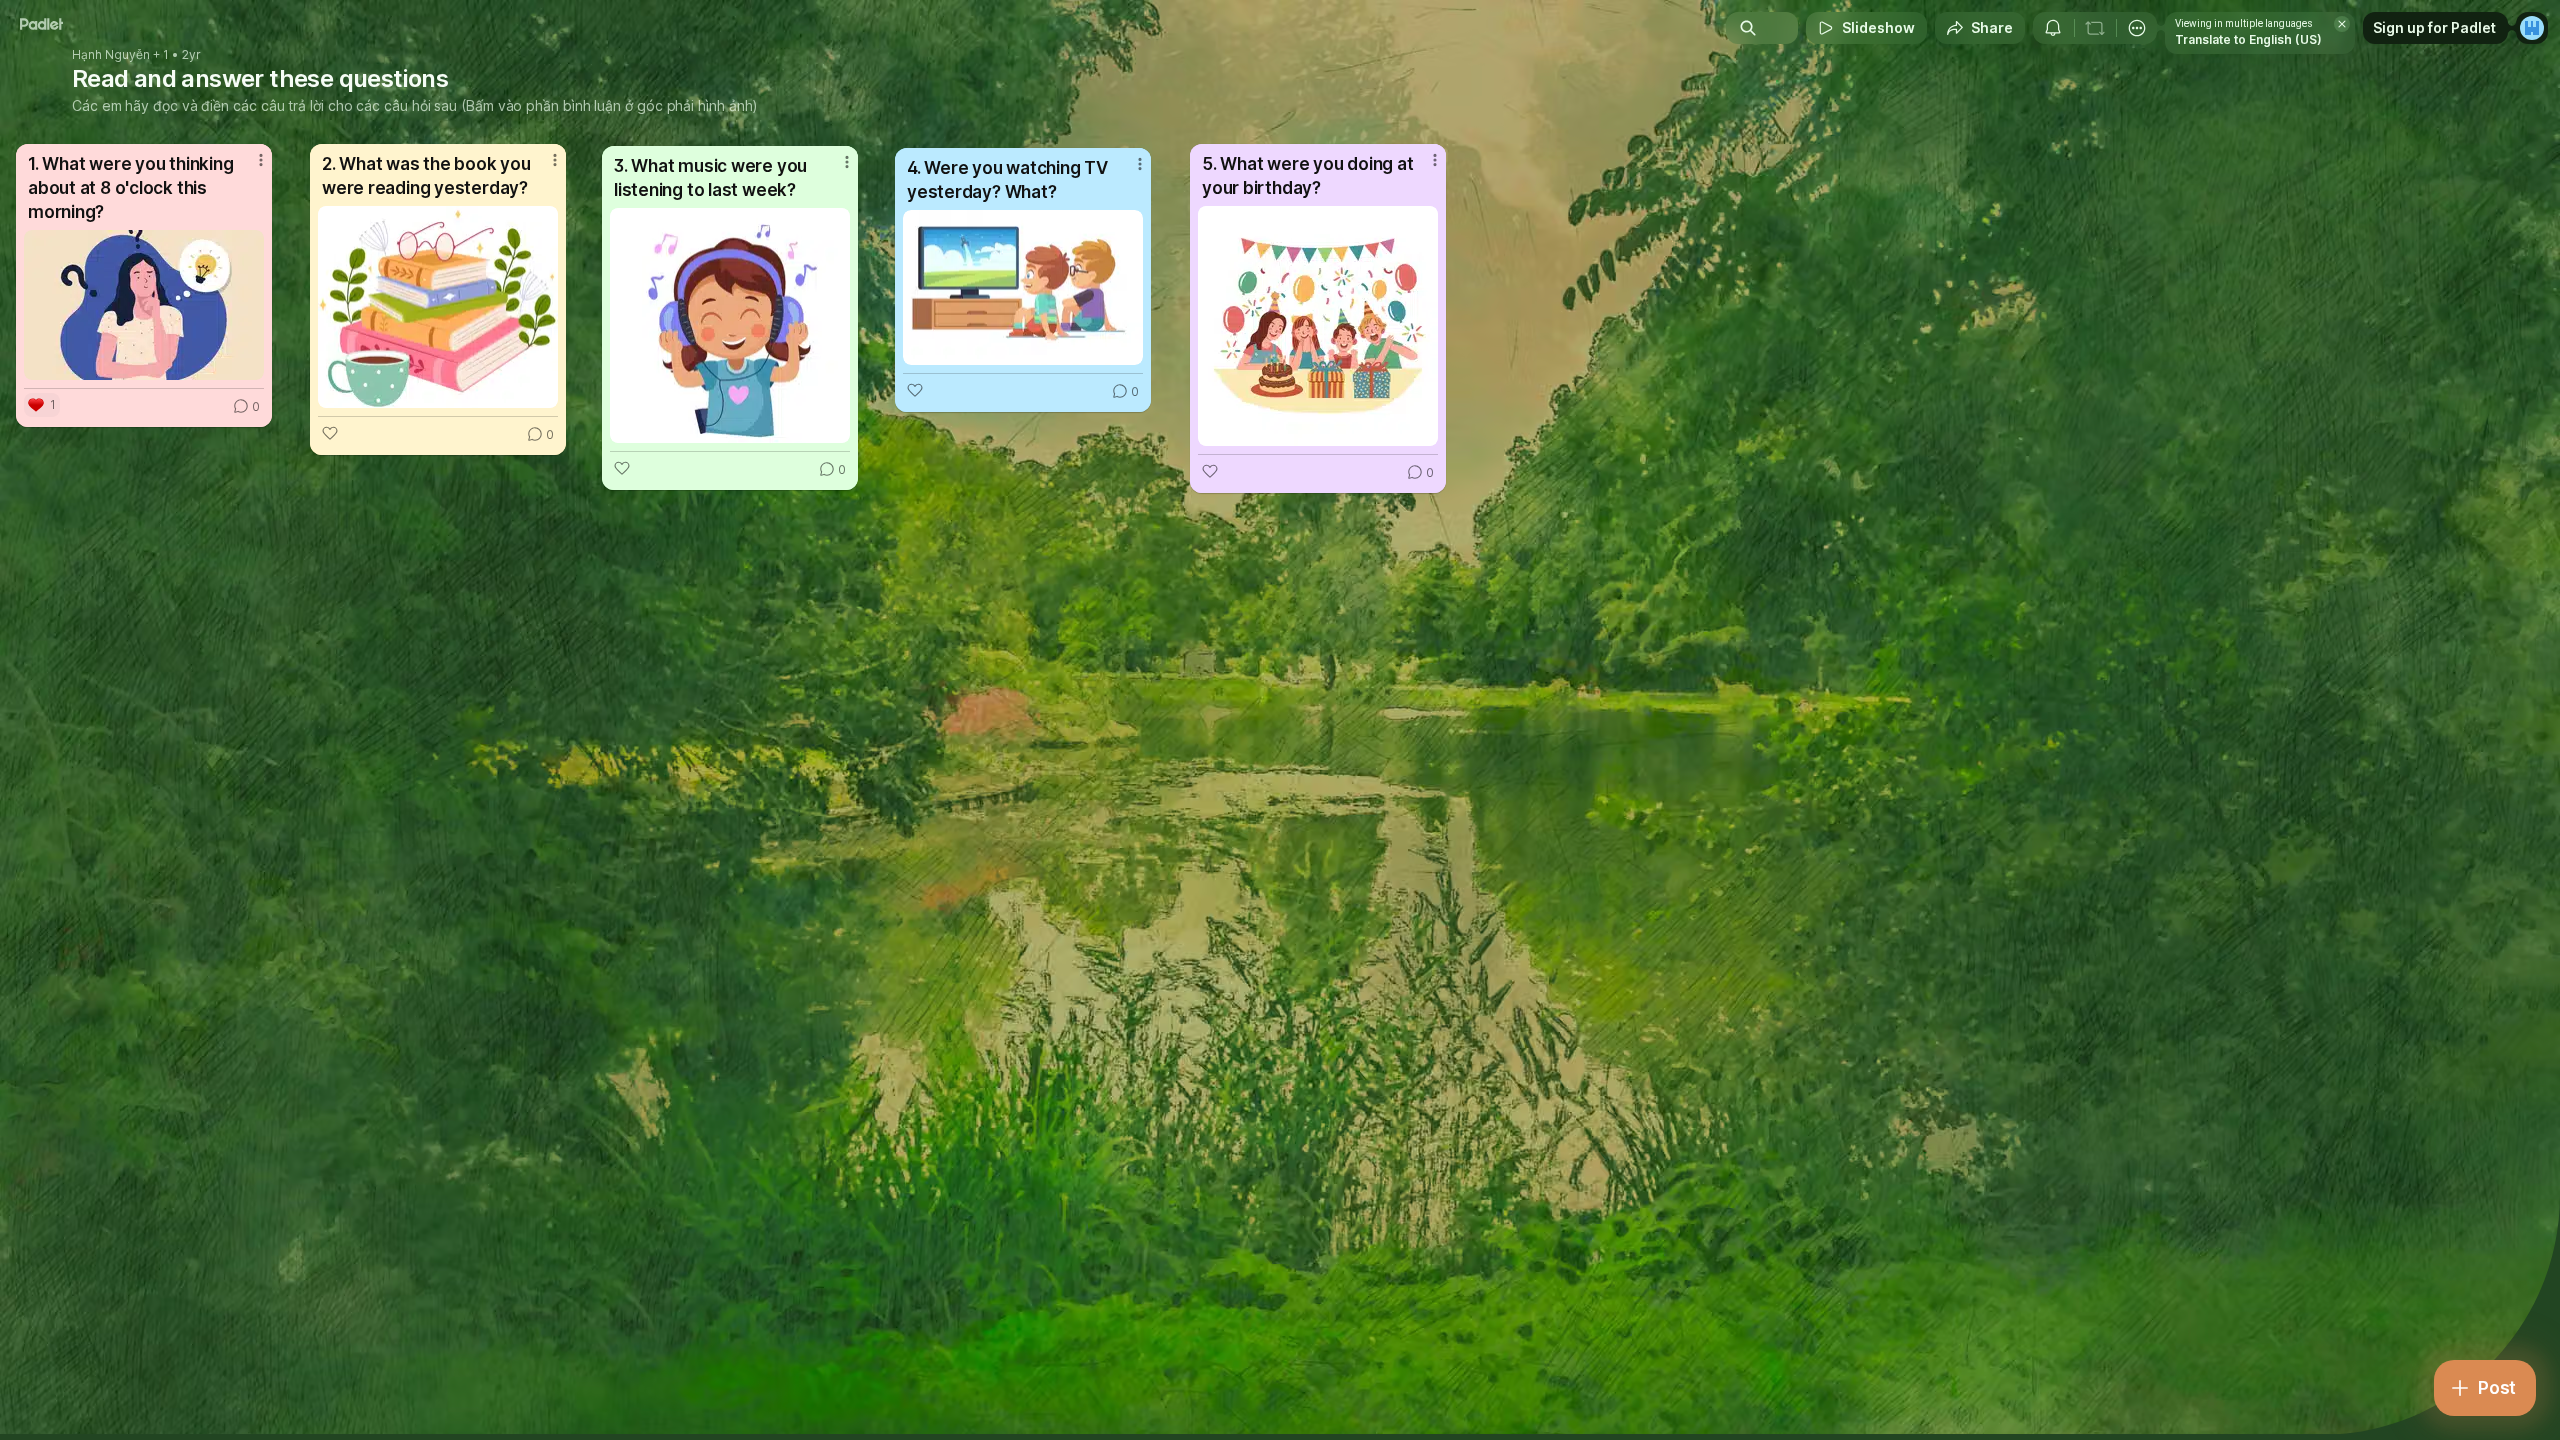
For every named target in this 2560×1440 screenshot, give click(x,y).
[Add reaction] (330, 433)
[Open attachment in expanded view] (144, 305)
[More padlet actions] (2137, 28)
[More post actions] (261, 160)
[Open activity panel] (2053, 28)
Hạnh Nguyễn (111, 55)
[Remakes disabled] (2095, 28)
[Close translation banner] (2342, 24)
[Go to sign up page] (2532, 28)
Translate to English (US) (2248, 39)
